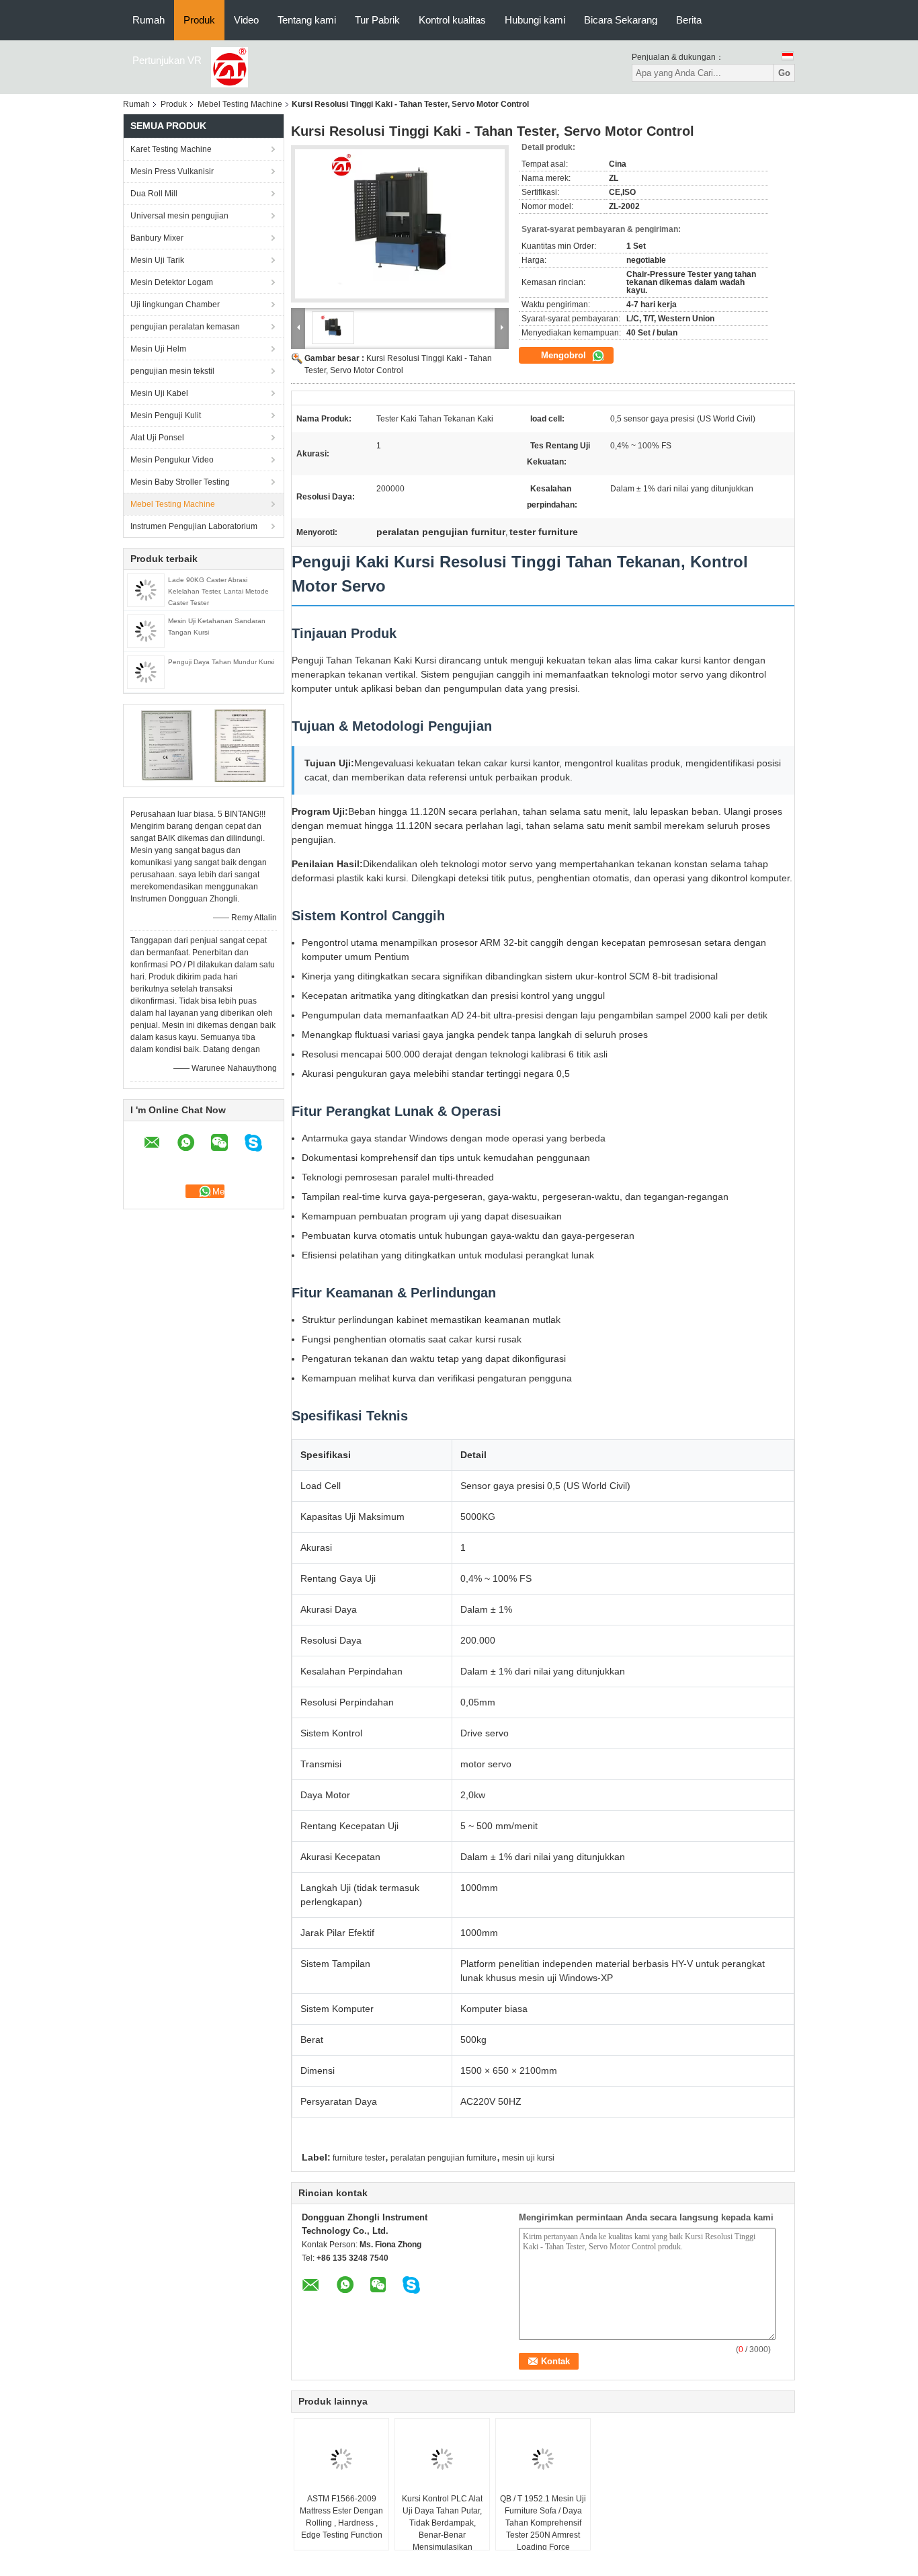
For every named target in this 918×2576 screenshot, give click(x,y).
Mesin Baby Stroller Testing (180, 482)
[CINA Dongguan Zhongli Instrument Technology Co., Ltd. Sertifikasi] (167, 745)
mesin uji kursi (528, 2158)
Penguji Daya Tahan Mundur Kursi (221, 662)
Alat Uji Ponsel (157, 438)
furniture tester (359, 2158)
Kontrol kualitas (452, 20)
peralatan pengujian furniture (444, 2158)
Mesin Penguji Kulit (166, 415)
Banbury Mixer (157, 238)
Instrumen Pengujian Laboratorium (194, 526)
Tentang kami (307, 20)
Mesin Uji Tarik (157, 260)
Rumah (149, 20)
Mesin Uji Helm (158, 349)
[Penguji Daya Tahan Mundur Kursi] (146, 672)
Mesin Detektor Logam (172, 282)
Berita (689, 20)
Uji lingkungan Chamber (175, 305)
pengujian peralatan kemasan (185, 327)
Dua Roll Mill (154, 194)
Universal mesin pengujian (179, 216)
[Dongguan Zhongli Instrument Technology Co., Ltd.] (229, 67)
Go (784, 73)
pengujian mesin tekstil (172, 371)
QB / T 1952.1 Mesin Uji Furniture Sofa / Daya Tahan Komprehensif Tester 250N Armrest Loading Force (543, 2523)
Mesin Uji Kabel (159, 393)
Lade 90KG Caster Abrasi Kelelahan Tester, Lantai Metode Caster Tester (218, 591)
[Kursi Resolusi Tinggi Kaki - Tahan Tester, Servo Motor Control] (400, 224)
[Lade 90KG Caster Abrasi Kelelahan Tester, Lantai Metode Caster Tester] (146, 590)
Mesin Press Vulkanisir (172, 171)
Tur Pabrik (377, 20)
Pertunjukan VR (167, 60)
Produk (199, 20)
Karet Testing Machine (171, 149)
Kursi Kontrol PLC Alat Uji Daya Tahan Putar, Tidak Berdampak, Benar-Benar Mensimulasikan (442, 2523)
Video (246, 20)
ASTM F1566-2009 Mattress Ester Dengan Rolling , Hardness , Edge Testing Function (341, 2517)
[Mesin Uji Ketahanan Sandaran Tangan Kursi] (146, 631)
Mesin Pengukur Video (172, 460)
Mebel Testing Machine (240, 104)
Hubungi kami (535, 20)
